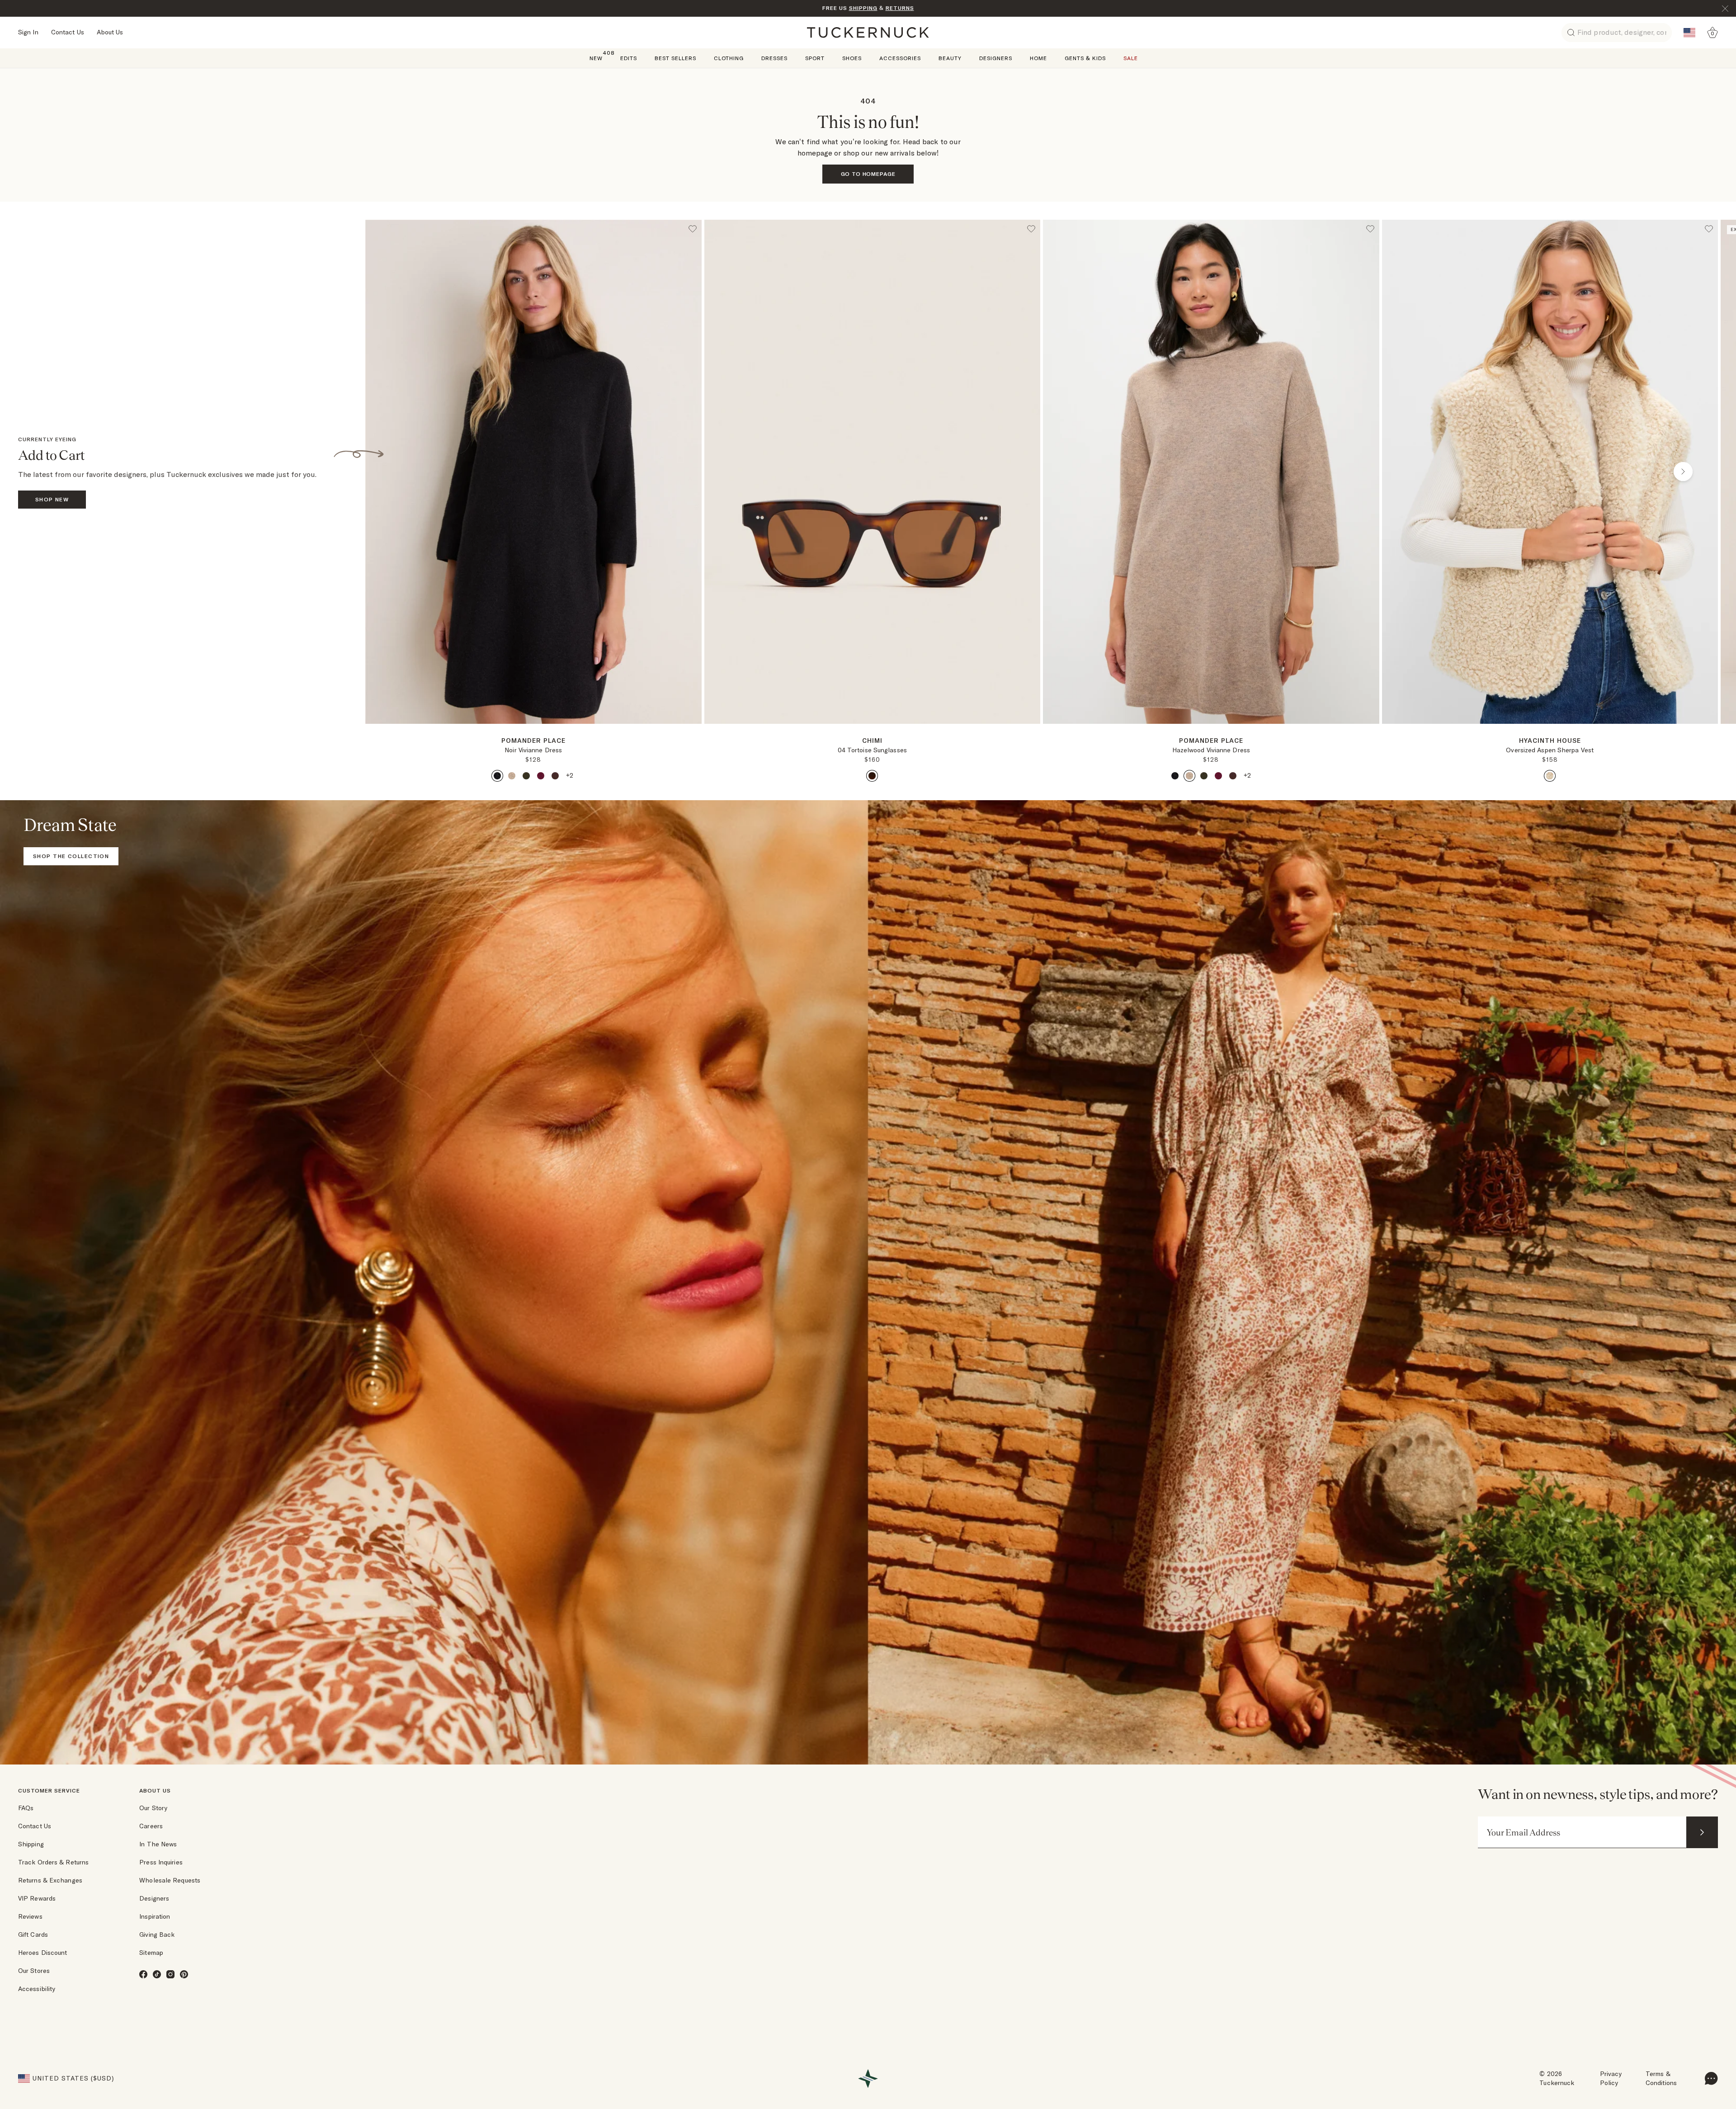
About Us (110, 32)
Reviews (30, 1916)
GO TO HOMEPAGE (868, 174)
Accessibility (37, 1989)
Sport (815, 58)
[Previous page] (400, 472)
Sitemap (151, 1953)
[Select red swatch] (541, 776)
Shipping (31, 1844)
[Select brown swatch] (555, 776)
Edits (629, 58)
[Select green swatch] (526, 776)
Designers (996, 58)
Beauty (950, 58)
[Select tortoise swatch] (872, 776)
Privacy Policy (1611, 2078)
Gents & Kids (1085, 58)
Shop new (52, 499)
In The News (158, 1844)
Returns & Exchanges (50, 1880)
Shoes (852, 58)
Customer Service (49, 1791)
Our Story (153, 1808)
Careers (151, 1826)
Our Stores (34, 1971)
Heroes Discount (43, 1953)
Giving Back (157, 1934)
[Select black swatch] (497, 776)
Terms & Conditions (1661, 2078)
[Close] (1725, 9)
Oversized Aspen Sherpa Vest (1550, 750)
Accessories (900, 58)
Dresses (774, 58)
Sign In (28, 32)
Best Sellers (675, 58)
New (596, 58)
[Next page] (696, 738)
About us (155, 1791)
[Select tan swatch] (512, 776)
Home (1038, 58)
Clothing (729, 58)
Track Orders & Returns (53, 1862)
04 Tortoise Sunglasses (872, 750)
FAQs (26, 1808)
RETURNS (900, 8)
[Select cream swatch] (1550, 776)
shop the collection (71, 856)
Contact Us (68, 32)
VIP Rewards (37, 1898)
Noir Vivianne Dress (533, 750)
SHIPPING (863, 8)
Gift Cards (33, 1934)
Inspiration (155, 1916)
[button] (533, 727)
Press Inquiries (161, 1862)
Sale (1131, 58)
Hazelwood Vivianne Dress (1211, 750)
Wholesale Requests (170, 1880)
